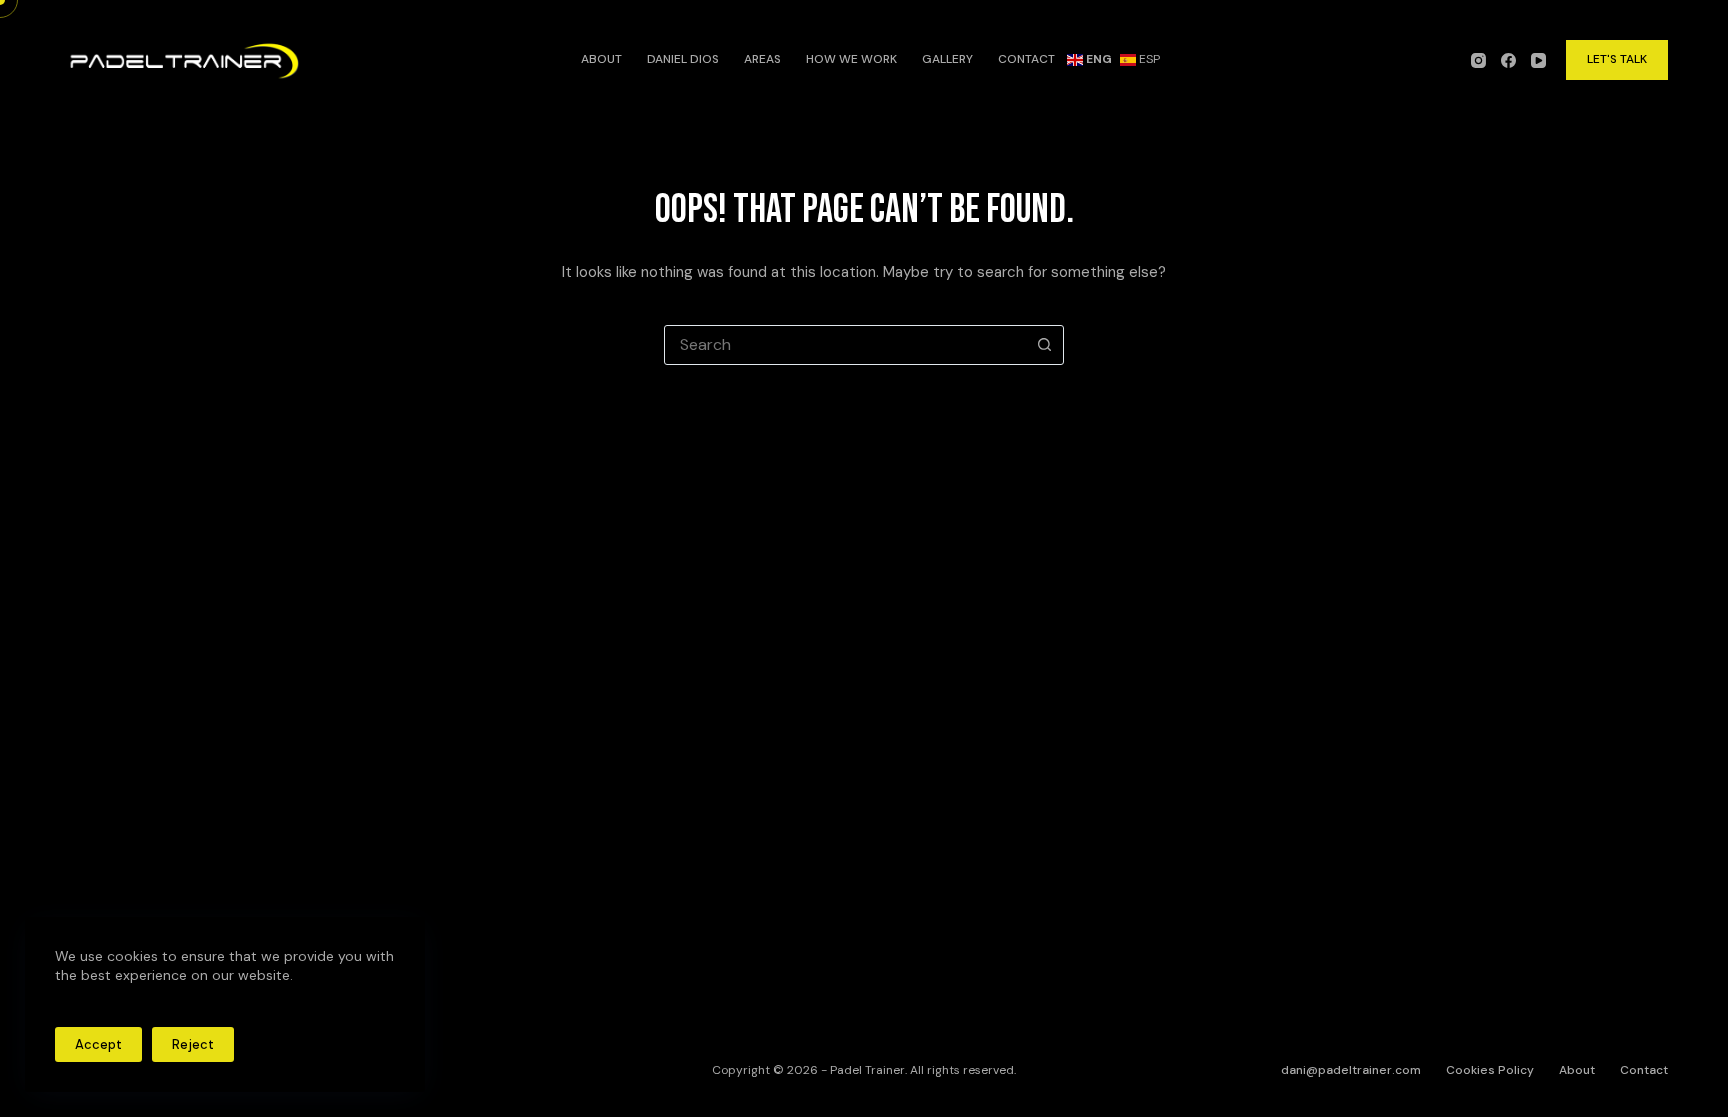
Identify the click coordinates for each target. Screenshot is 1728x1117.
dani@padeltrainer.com (1351, 1070)
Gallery (947, 59)
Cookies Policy (1490, 1070)
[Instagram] (1478, 60)
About (601, 59)
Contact (1026, 59)
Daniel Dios (683, 59)
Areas (762, 59)
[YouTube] (1538, 60)
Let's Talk (1617, 59)
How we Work (851, 59)
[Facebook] (1508, 60)
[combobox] (845, 345)
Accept (98, 1044)
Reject (193, 1044)
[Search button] (1044, 345)
